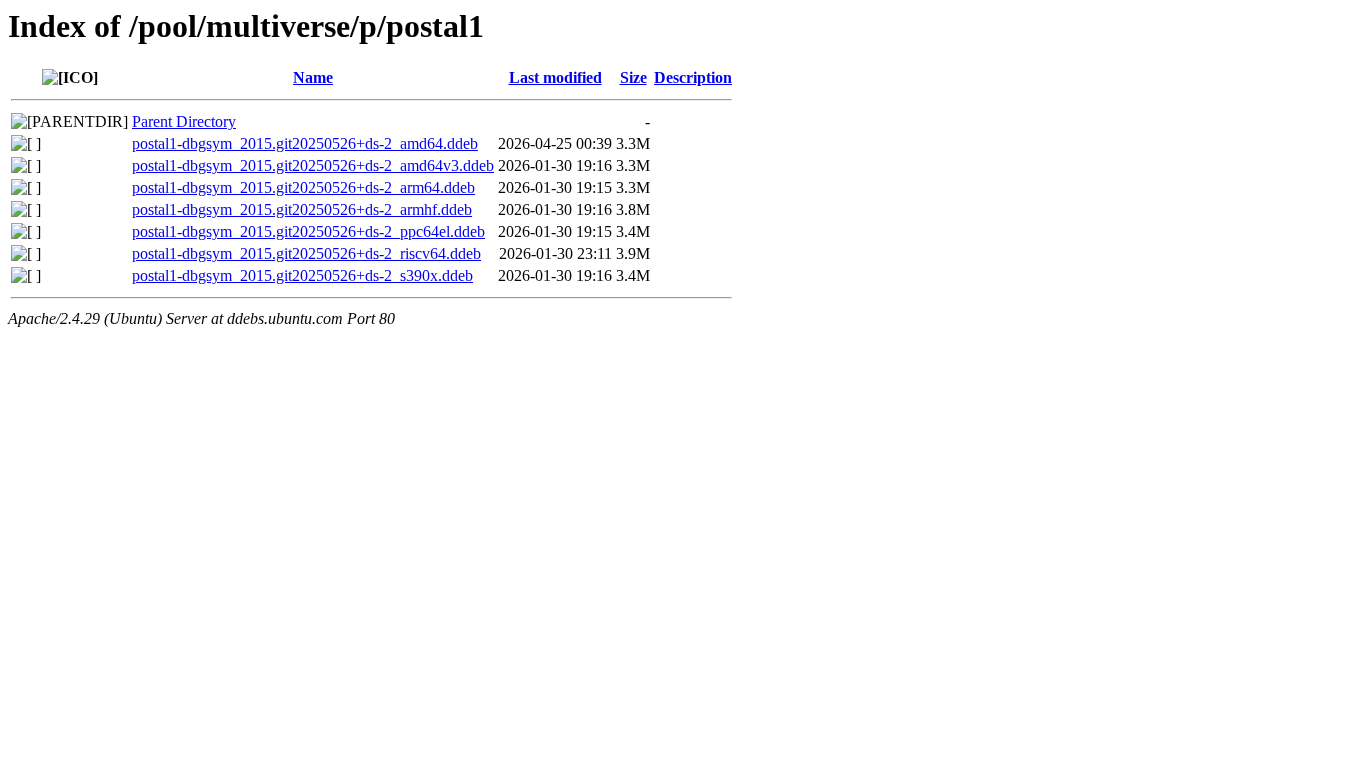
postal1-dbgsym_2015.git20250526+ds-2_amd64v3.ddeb (313, 165)
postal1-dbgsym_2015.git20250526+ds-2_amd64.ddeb (305, 143)
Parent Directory (184, 121)
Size (633, 77)
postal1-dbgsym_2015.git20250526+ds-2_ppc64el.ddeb (308, 231)
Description (693, 77)
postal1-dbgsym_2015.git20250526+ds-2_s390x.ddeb (302, 275)
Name (313, 77)
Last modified (555, 77)
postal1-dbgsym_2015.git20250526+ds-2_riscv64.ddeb (306, 253)
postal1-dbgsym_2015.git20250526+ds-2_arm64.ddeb (303, 187)
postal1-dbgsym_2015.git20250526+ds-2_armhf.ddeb (302, 209)
